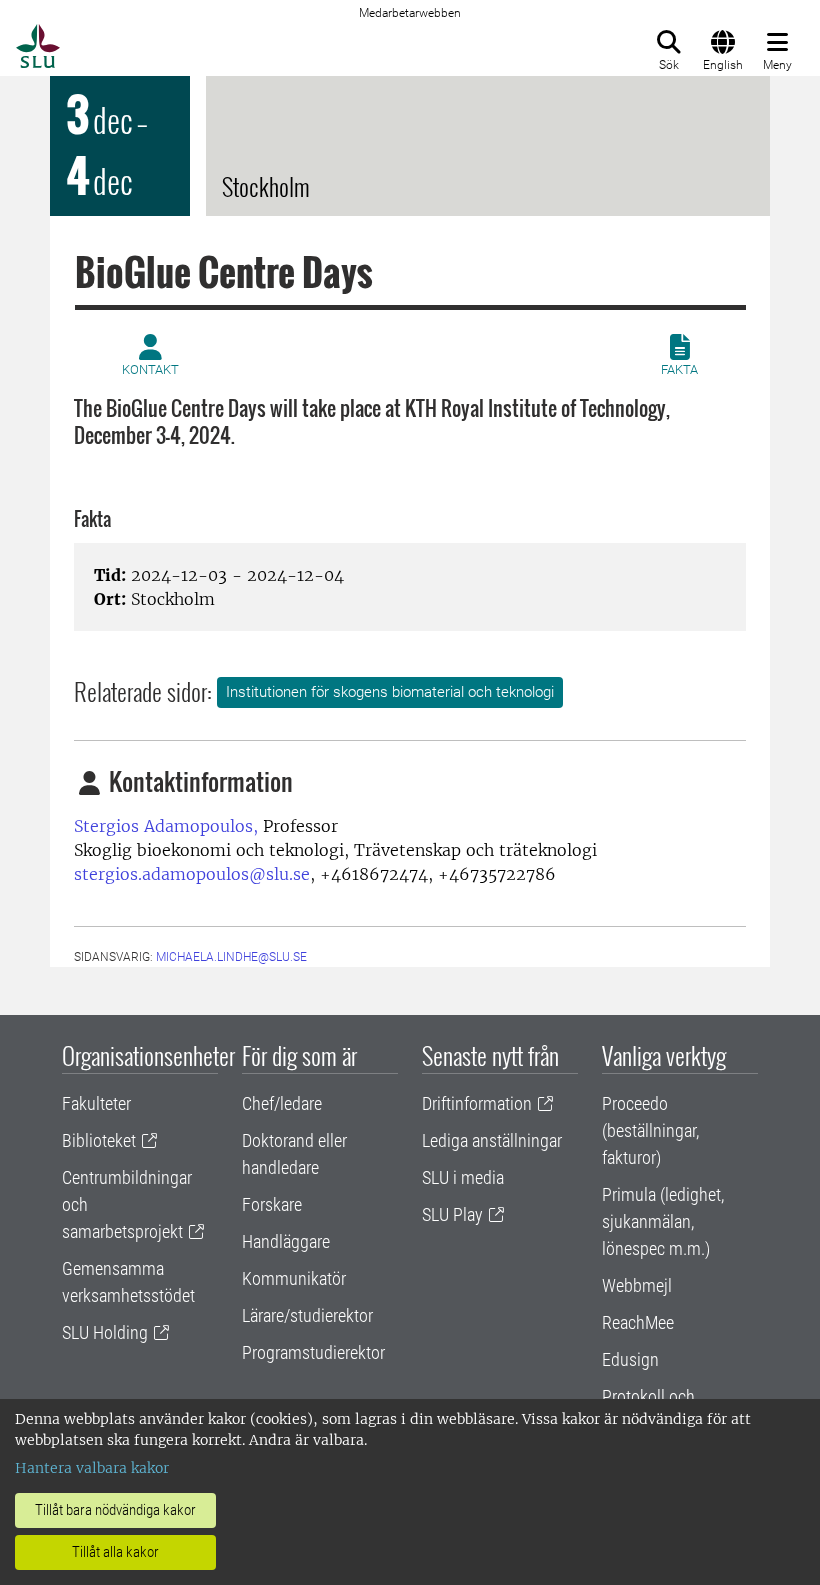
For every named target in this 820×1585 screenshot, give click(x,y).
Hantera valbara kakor (92, 1468)
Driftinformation (477, 1103)
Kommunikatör (294, 1278)
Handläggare (286, 1241)
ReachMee (638, 1322)
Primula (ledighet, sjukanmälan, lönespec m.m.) (663, 1221)
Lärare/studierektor (307, 1315)
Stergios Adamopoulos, (166, 826)
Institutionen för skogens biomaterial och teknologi (390, 692)
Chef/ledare (282, 1103)
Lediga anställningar (492, 1140)
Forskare (272, 1204)
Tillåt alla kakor (115, 1552)
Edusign (630, 1359)
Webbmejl (637, 1285)
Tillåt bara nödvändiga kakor (115, 1510)
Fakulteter (96, 1103)
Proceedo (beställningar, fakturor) (650, 1130)
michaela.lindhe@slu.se (231, 957)
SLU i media (463, 1177)
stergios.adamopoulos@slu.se (192, 874)
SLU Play (452, 1214)
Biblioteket (99, 1140)
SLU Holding (105, 1332)
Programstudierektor (313, 1352)
